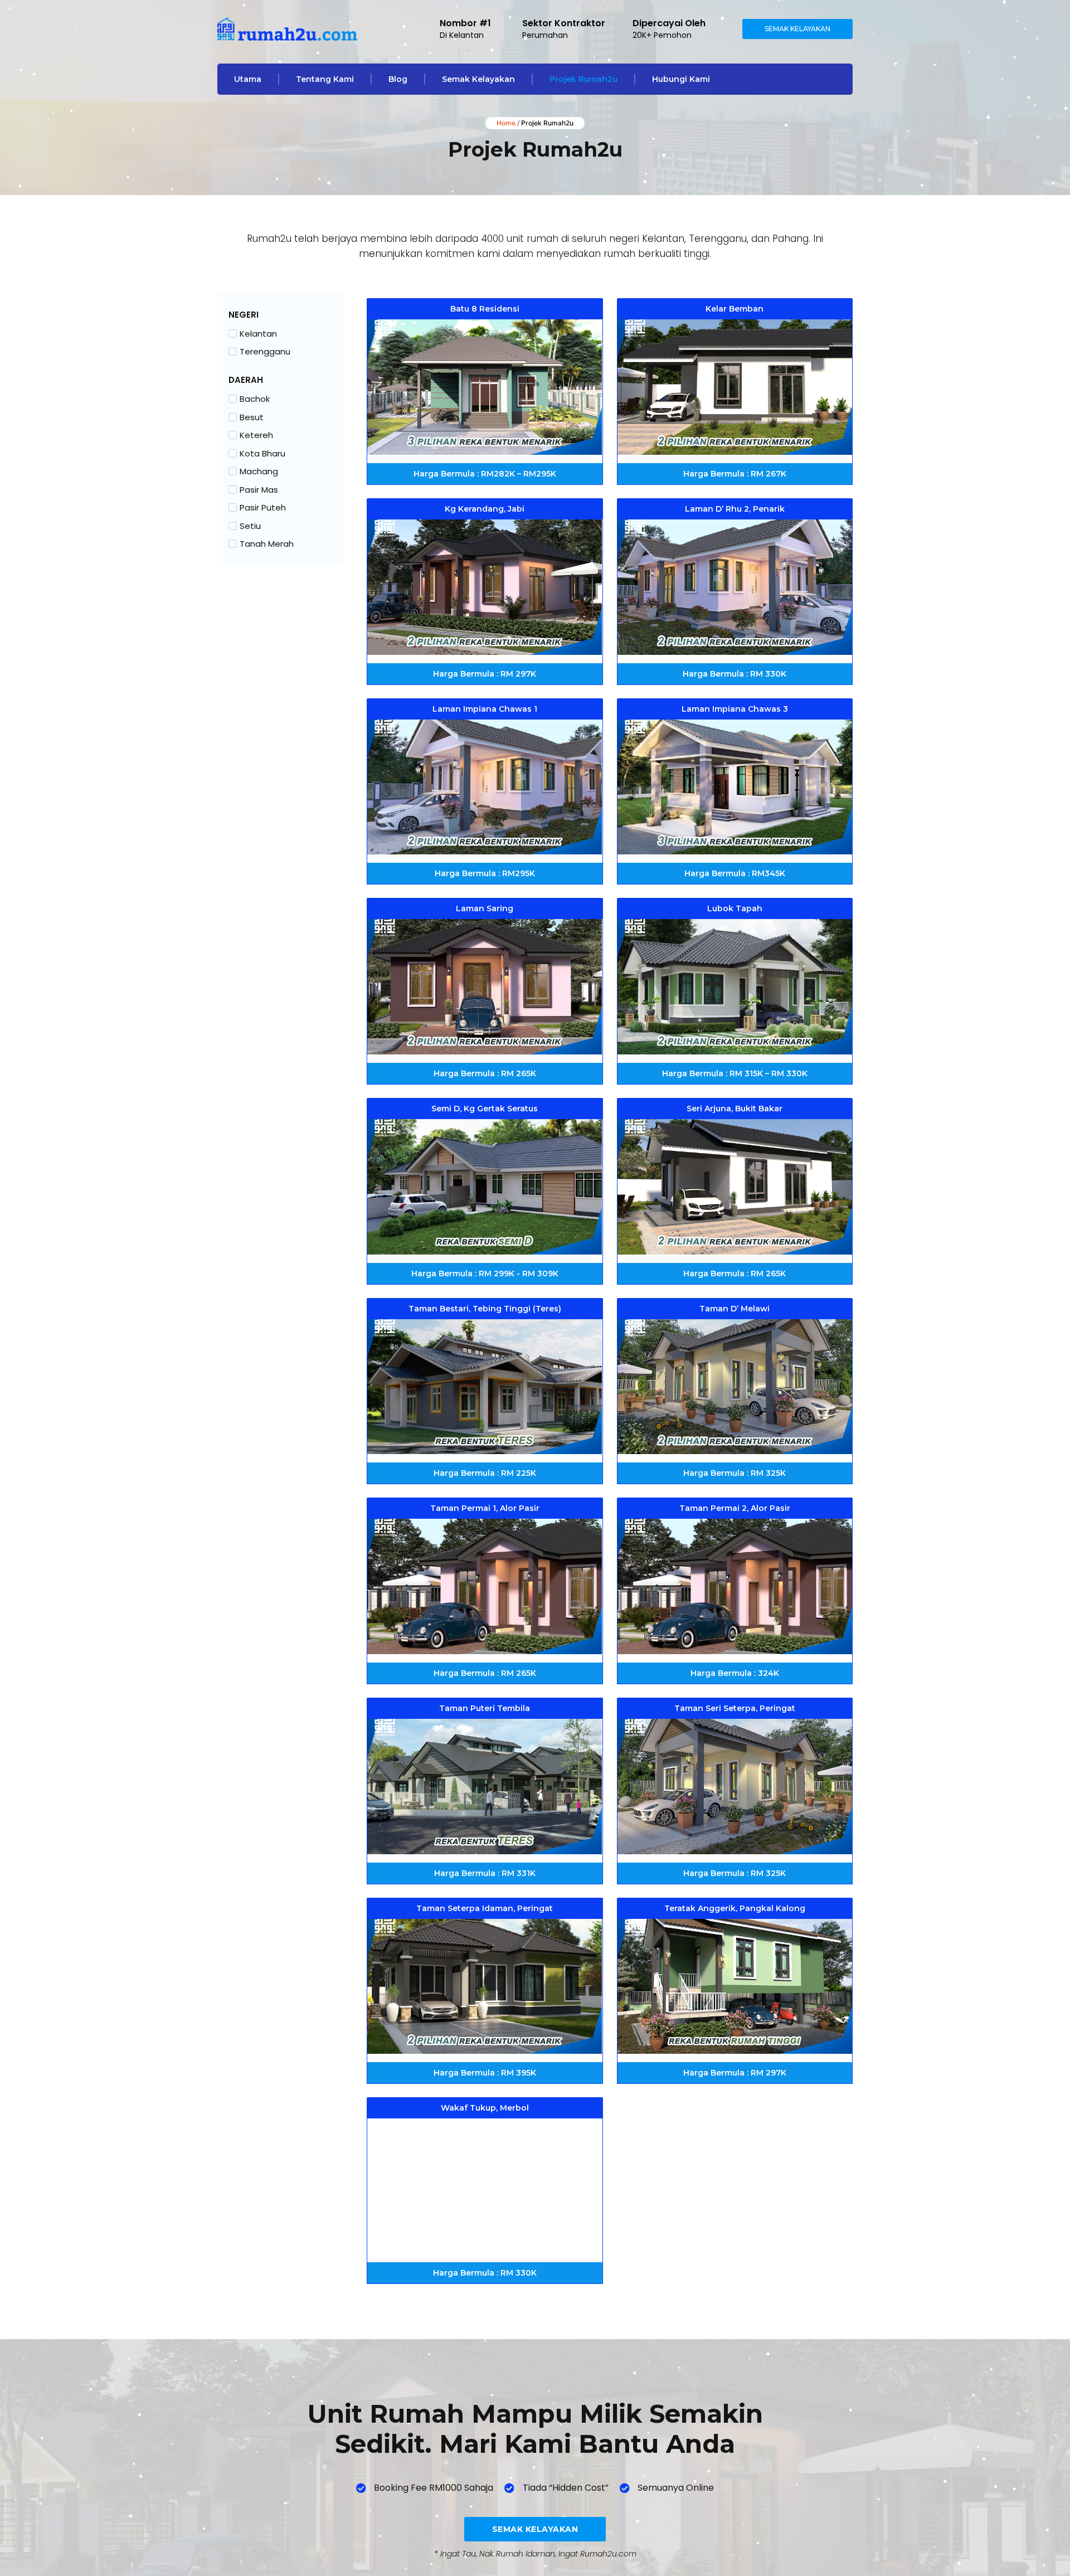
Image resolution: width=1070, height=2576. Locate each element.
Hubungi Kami (681, 79)
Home (506, 123)
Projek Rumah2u (583, 79)
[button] (485, 309)
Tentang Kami (325, 79)
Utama (248, 79)
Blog (398, 79)
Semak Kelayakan (478, 79)
